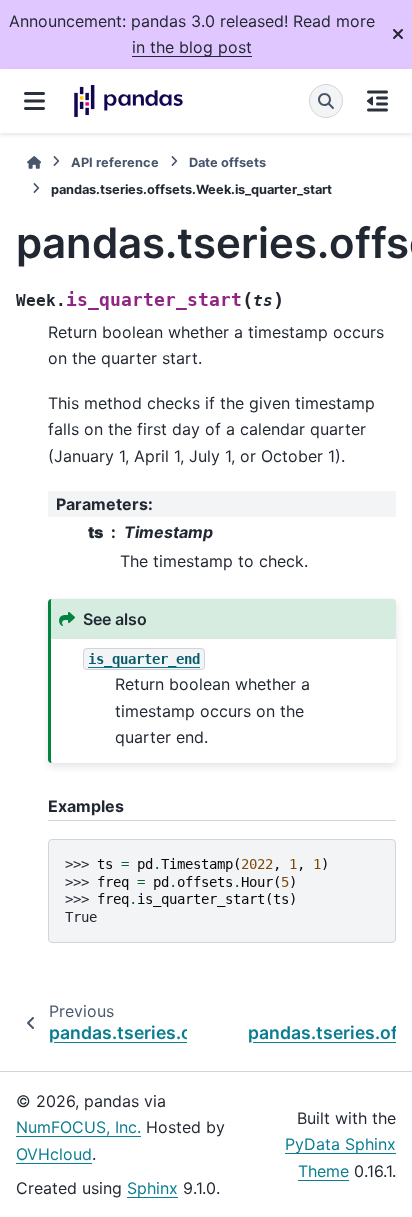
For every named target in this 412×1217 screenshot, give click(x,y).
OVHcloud (54, 1154)
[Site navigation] (34, 101)
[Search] (326, 101)
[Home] (34, 162)
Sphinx (152, 1188)
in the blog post (192, 47)
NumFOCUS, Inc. (78, 1127)
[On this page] (377, 101)
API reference (115, 162)
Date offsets (227, 162)
